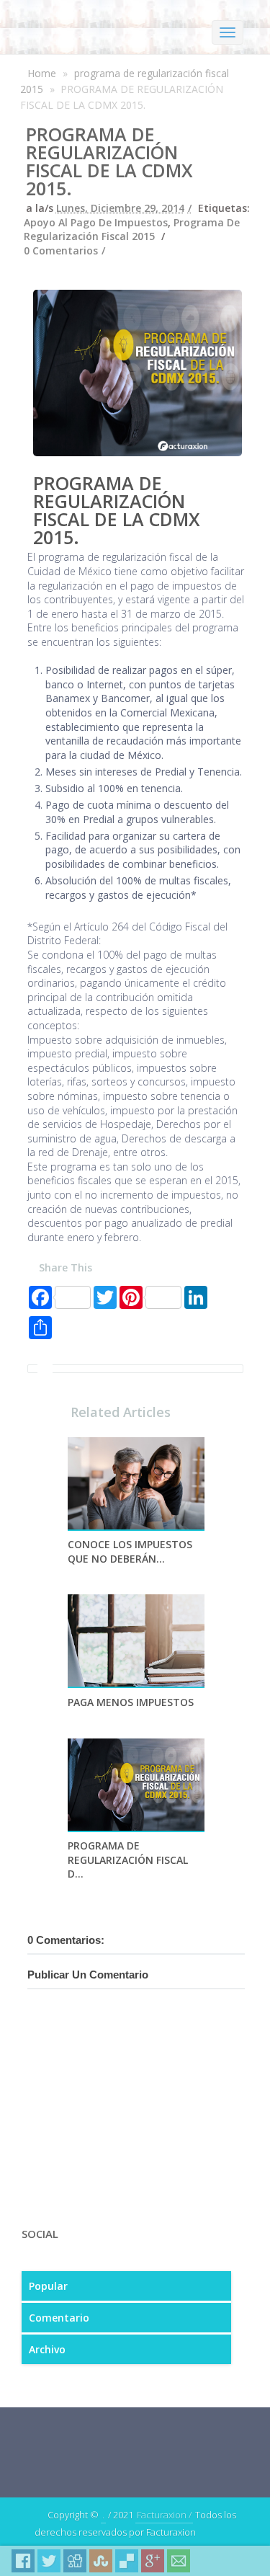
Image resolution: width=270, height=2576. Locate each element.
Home (42, 73)
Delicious (127, 2561)
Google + (153, 2561)
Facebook (23, 2561)
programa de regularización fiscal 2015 (132, 230)
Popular (48, 2286)
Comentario (59, 2318)
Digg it (75, 2561)
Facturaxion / (164, 2515)
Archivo (47, 2349)
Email (179, 2561)
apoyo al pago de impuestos (96, 222)
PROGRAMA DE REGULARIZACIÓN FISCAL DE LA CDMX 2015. (109, 161)
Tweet (49, 2561)
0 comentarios (61, 250)
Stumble (101, 2561)
